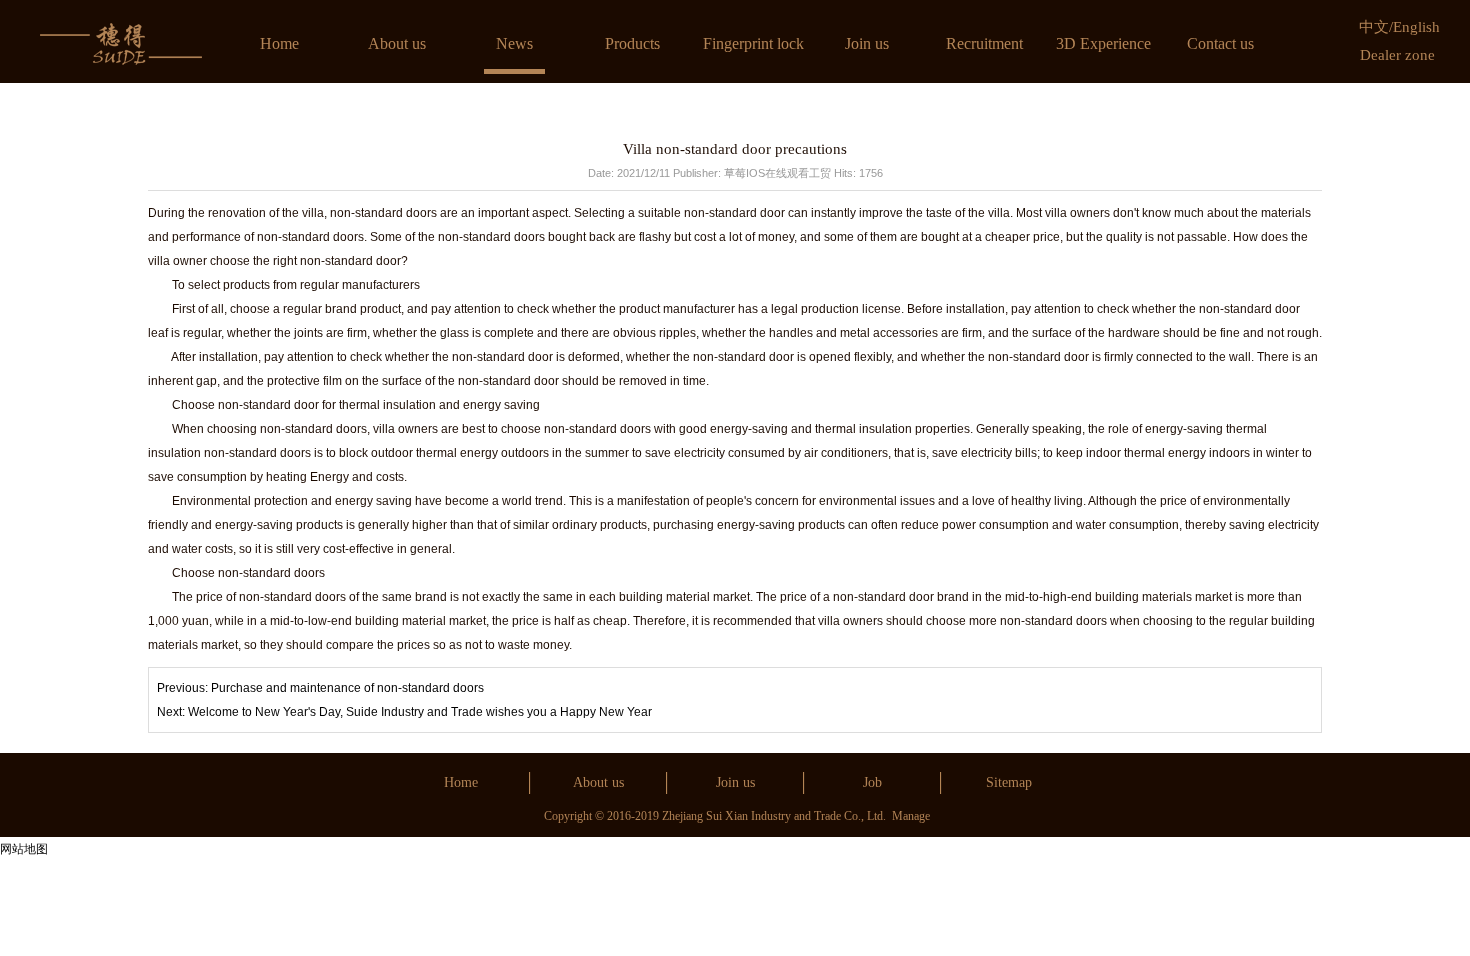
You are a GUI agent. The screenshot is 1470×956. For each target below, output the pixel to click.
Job (872, 782)
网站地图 (24, 849)
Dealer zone (1397, 55)
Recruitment (984, 43)
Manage (911, 816)
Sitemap (1009, 782)
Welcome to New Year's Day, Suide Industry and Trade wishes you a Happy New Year (420, 712)
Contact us (1220, 43)
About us (397, 43)
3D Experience (1103, 43)
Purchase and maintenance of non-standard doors (347, 688)
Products (632, 43)
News (514, 43)
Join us (867, 43)
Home (279, 43)
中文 (1374, 27)
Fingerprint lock (753, 43)
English (1416, 27)
